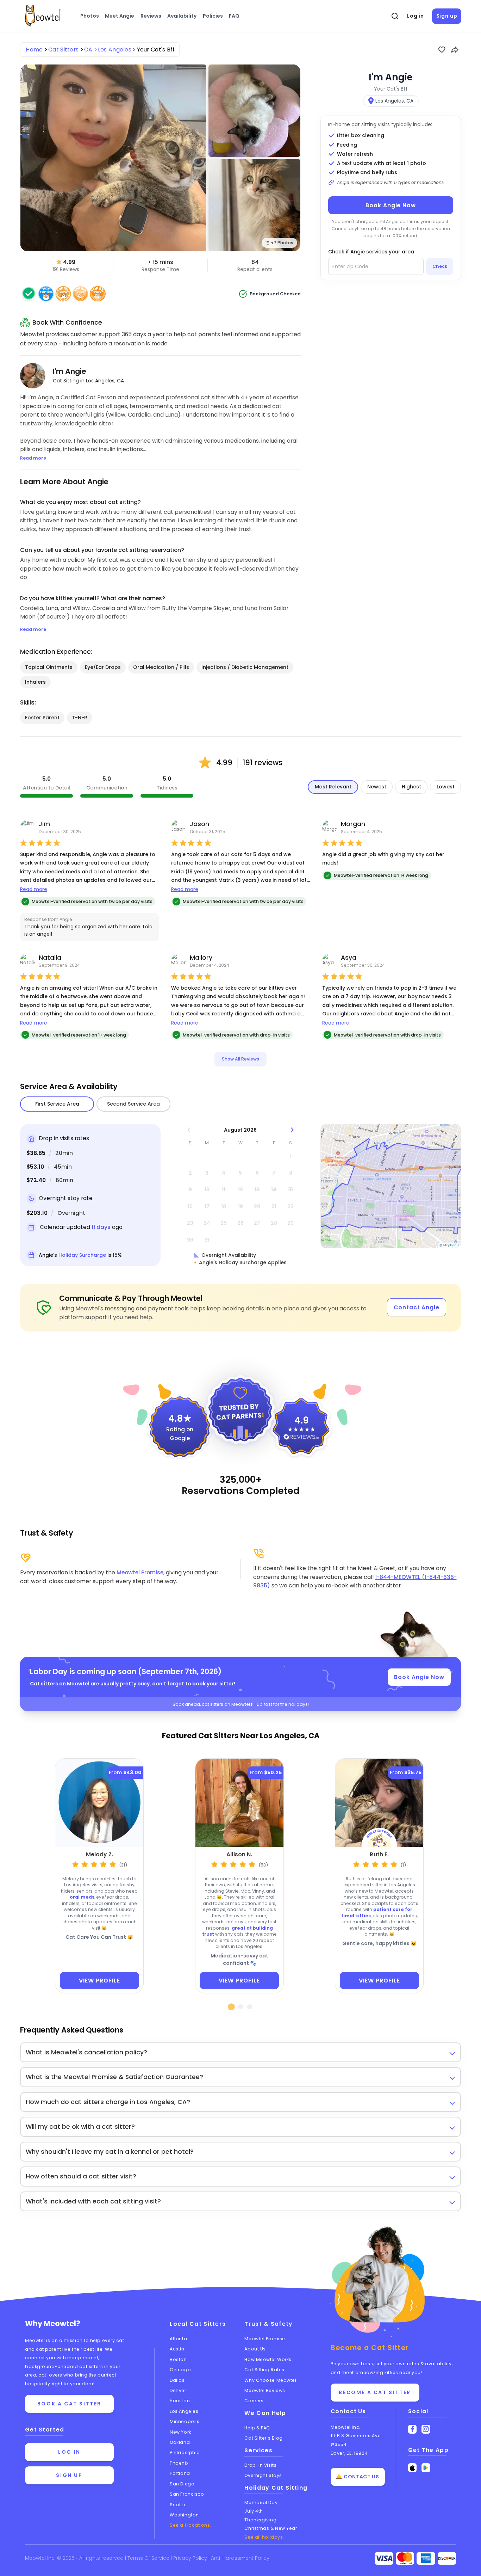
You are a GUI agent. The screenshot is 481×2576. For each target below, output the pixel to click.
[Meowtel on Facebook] (413, 2429)
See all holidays (264, 2537)
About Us (255, 2349)
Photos (90, 16)
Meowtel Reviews (265, 2390)
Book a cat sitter (69, 2404)
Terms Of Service (149, 2558)
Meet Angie (120, 16)
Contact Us (348, 2411)
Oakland (180, 2442)
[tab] (232, 2007)
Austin (177, 2349)
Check (440, 266)
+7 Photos (282, 243)
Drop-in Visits (260, 2465)
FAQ (234, 16)
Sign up (447, 16)
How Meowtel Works (268, 2359)
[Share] (455, 50)
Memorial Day (261, 2503)
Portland (180, 2473)
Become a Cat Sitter (375, 2392)
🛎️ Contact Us (357, 2477)
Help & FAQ (257, 2428)
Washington (184, 2515)
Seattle (178, 2505)
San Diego (182, 2484)
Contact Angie (417, 1307)
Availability (182, 16)
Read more (34, 889)
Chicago (180, 2370)
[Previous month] (189, 1130)
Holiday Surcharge (82, 1255)
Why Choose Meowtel (270, 2380)
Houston (180, 2401)
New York (180, 2432)
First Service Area (57, 1104)
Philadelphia (185, 2452)
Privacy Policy (191, 2558)
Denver (178, 2390)
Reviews (151, 16)
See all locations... (192, 2525)
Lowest (446, 787)
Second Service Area (133, 1104)
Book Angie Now (391, 205)
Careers (254, 2401)
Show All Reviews (241, 1059)
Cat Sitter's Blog (263, 2438)
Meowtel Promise (140, 1572)
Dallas (177, 2380)
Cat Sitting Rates (264, 2370)
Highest (411, 787)
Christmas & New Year (271, 2528)
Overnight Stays (263, 2475)
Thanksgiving (260, 2520)
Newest (377, 787)
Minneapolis (185, 2421)
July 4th (254, 2511)
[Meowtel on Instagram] (426, 2429)
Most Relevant (333, 787)
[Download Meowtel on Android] (426, 2468)
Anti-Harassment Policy (240, 2558)
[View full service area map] (391, 1186)
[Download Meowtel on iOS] (413, 2468)
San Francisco (187, 2494)
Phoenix (179, 2463)
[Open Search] (395, 16)
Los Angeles (184, 2411)
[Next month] (292, 1130)
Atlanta (178, 2339)
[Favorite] (442, 50)
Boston (178, 2359)
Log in (416, 16)
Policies (213, 16)
